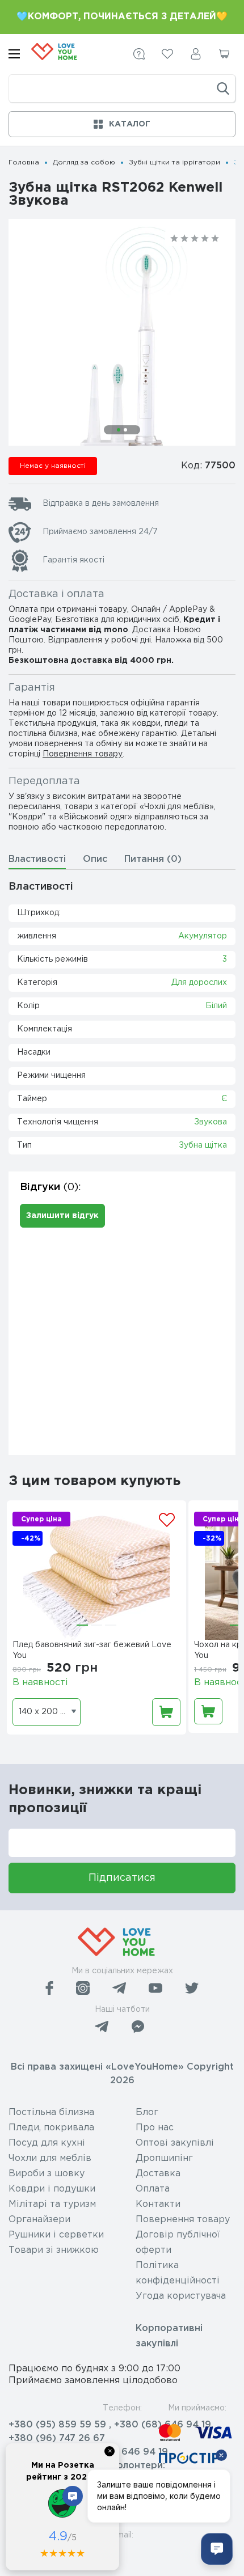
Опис (95, 859)
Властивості (37, 859)
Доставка (158, 2174)
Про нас (155, 2128)
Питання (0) (153, 859)
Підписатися (122, 1878)
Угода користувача (181, 2296)
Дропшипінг (164, 2158)
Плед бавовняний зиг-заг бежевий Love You (92, 1650)
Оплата (153, 2189)
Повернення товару (83, 754)
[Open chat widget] (217, 2549)
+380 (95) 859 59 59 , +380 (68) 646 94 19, (111, 2425)
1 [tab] (119, 430)
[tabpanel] (122, 356)
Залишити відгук (62, 1216)
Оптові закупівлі (175, 2143)
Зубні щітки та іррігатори (174, 162)
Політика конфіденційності (178, 2273)
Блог (147, 2112)
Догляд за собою (84, 162)
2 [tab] (125, 430)
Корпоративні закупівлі (169, 2336)
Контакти (158, 2204)
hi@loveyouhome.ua (55, 2552)
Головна (24, 162)
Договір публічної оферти (178, 2243)
